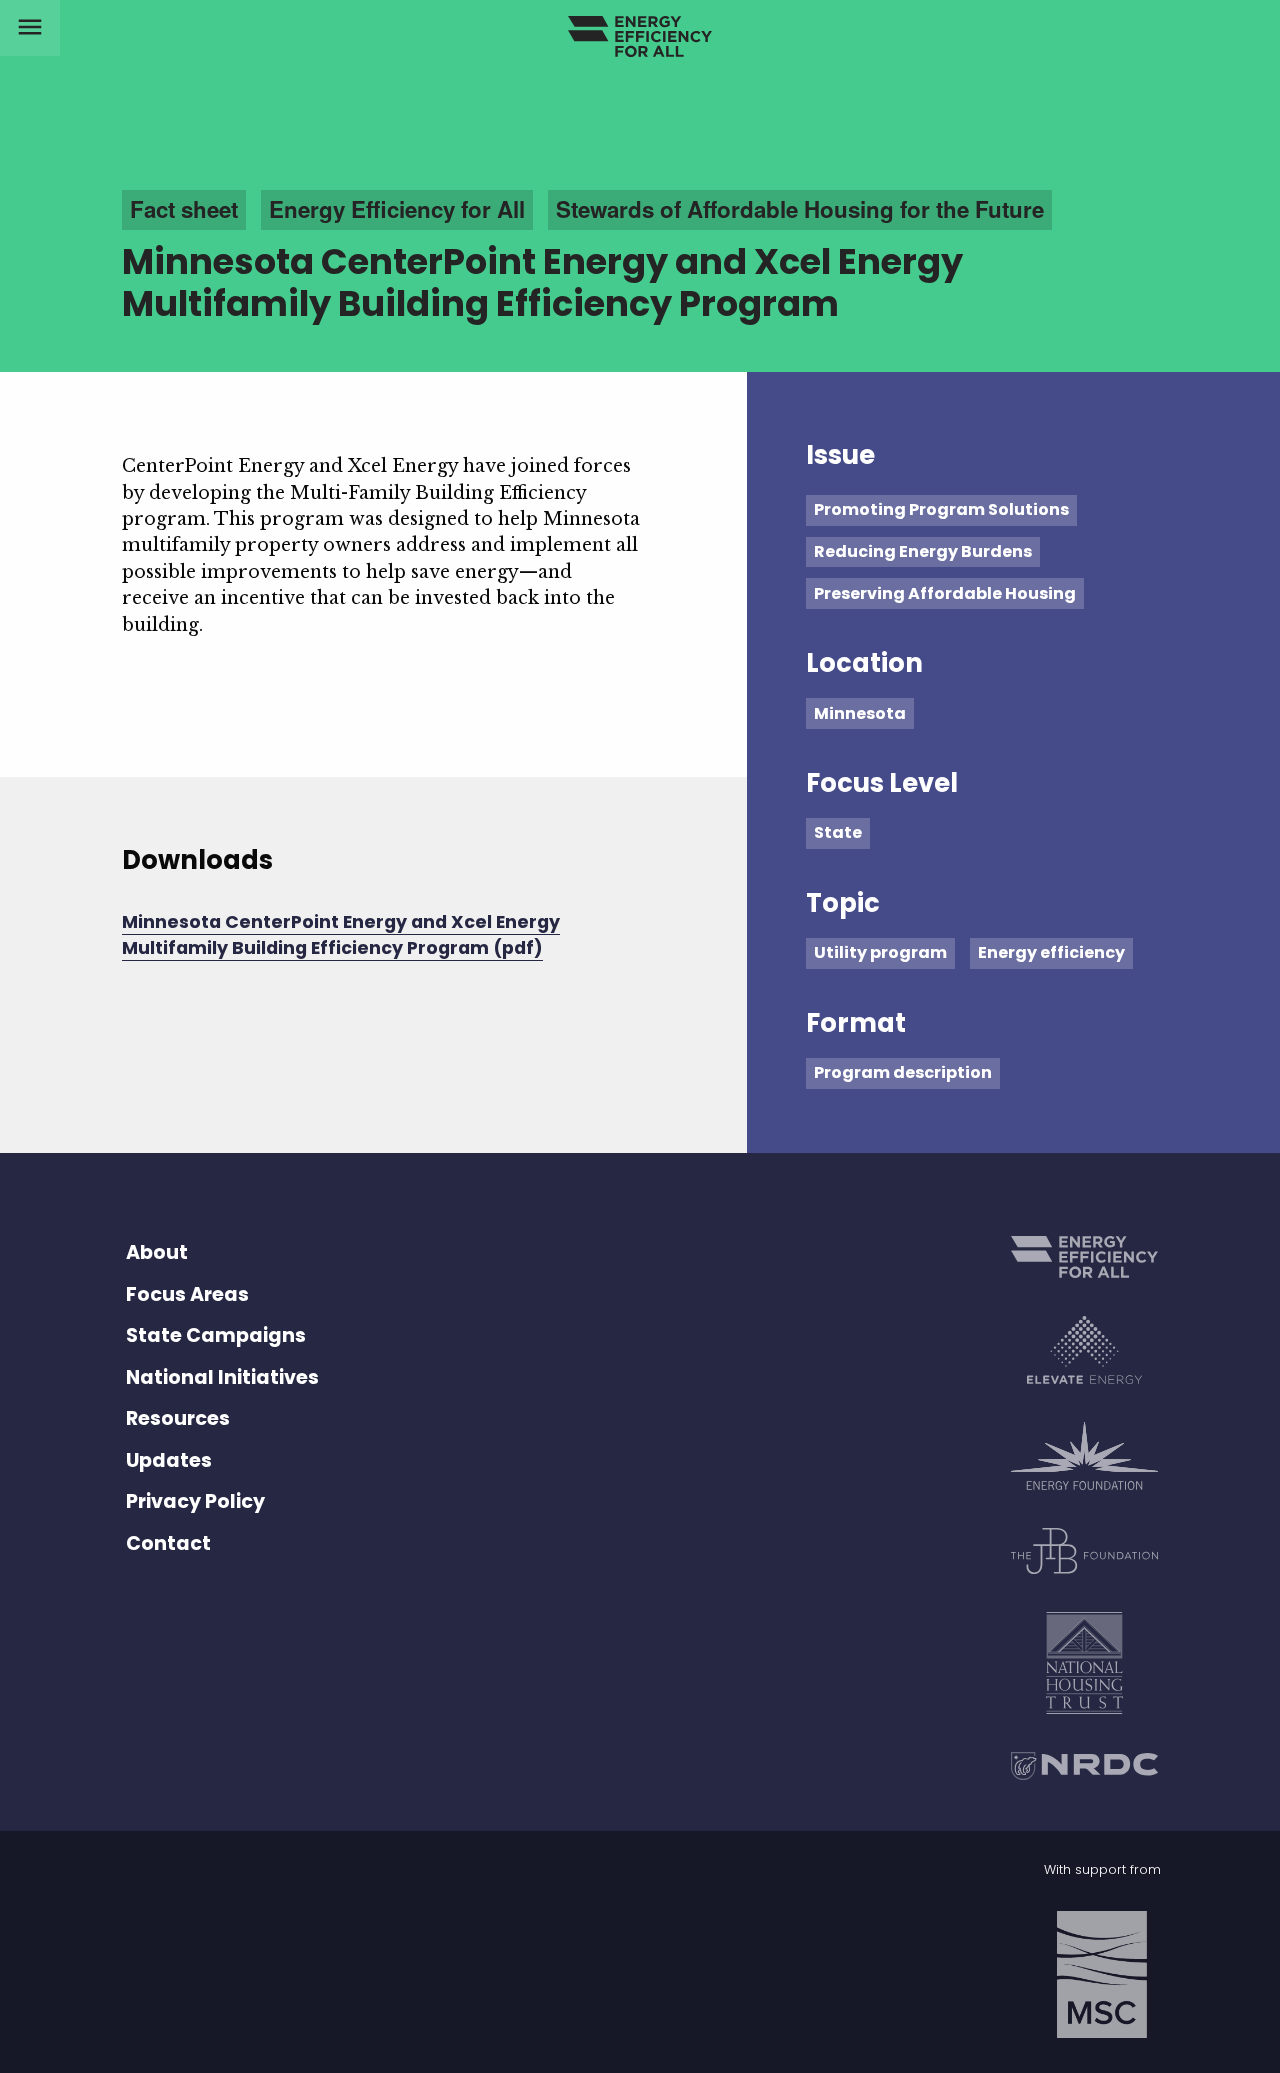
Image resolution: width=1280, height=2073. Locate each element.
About (157, 1252)
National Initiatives (222, 1377)
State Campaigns (216, 1335)
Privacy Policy (195, 1501)
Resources (178, 1418)
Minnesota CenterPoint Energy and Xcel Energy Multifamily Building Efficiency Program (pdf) (341, 935)
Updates (169, 1460)
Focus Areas (187, 1294)
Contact (168, 1543)
